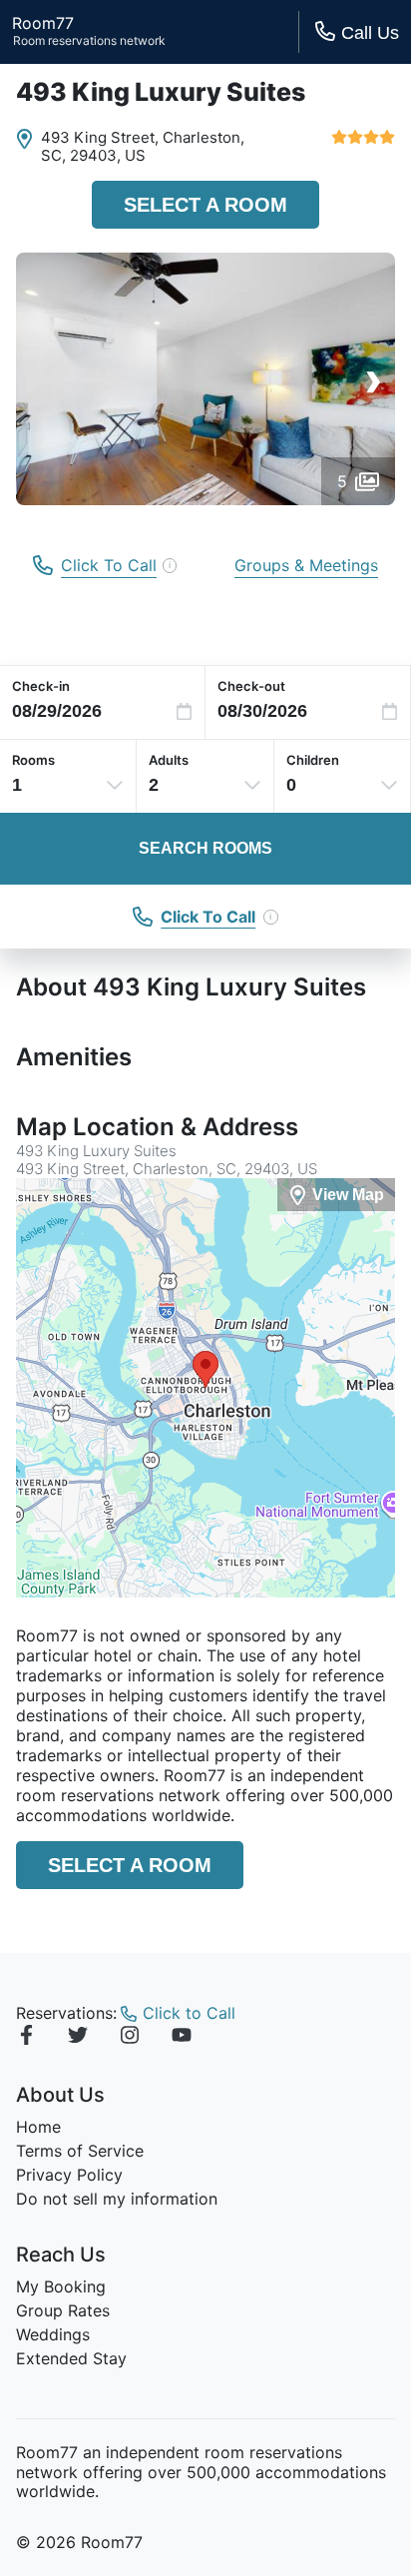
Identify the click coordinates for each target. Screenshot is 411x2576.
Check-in (41, 686)
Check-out (251, 686)
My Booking (61, 2286)
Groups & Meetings (306, 565)
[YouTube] (182, 2038)
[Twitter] (78, 2038)
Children (313, 760)
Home (38, 2127)
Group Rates (63, 2310)
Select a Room (205, 205)
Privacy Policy (69, 2175)
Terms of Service (80, 2151)
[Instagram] (130, 2038)
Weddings (53, 2334)
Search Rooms (205, 848)
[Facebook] (26, 2038)
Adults (169, 760)
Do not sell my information (117, 2199)
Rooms (33, 760)
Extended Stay (71, 2358)
